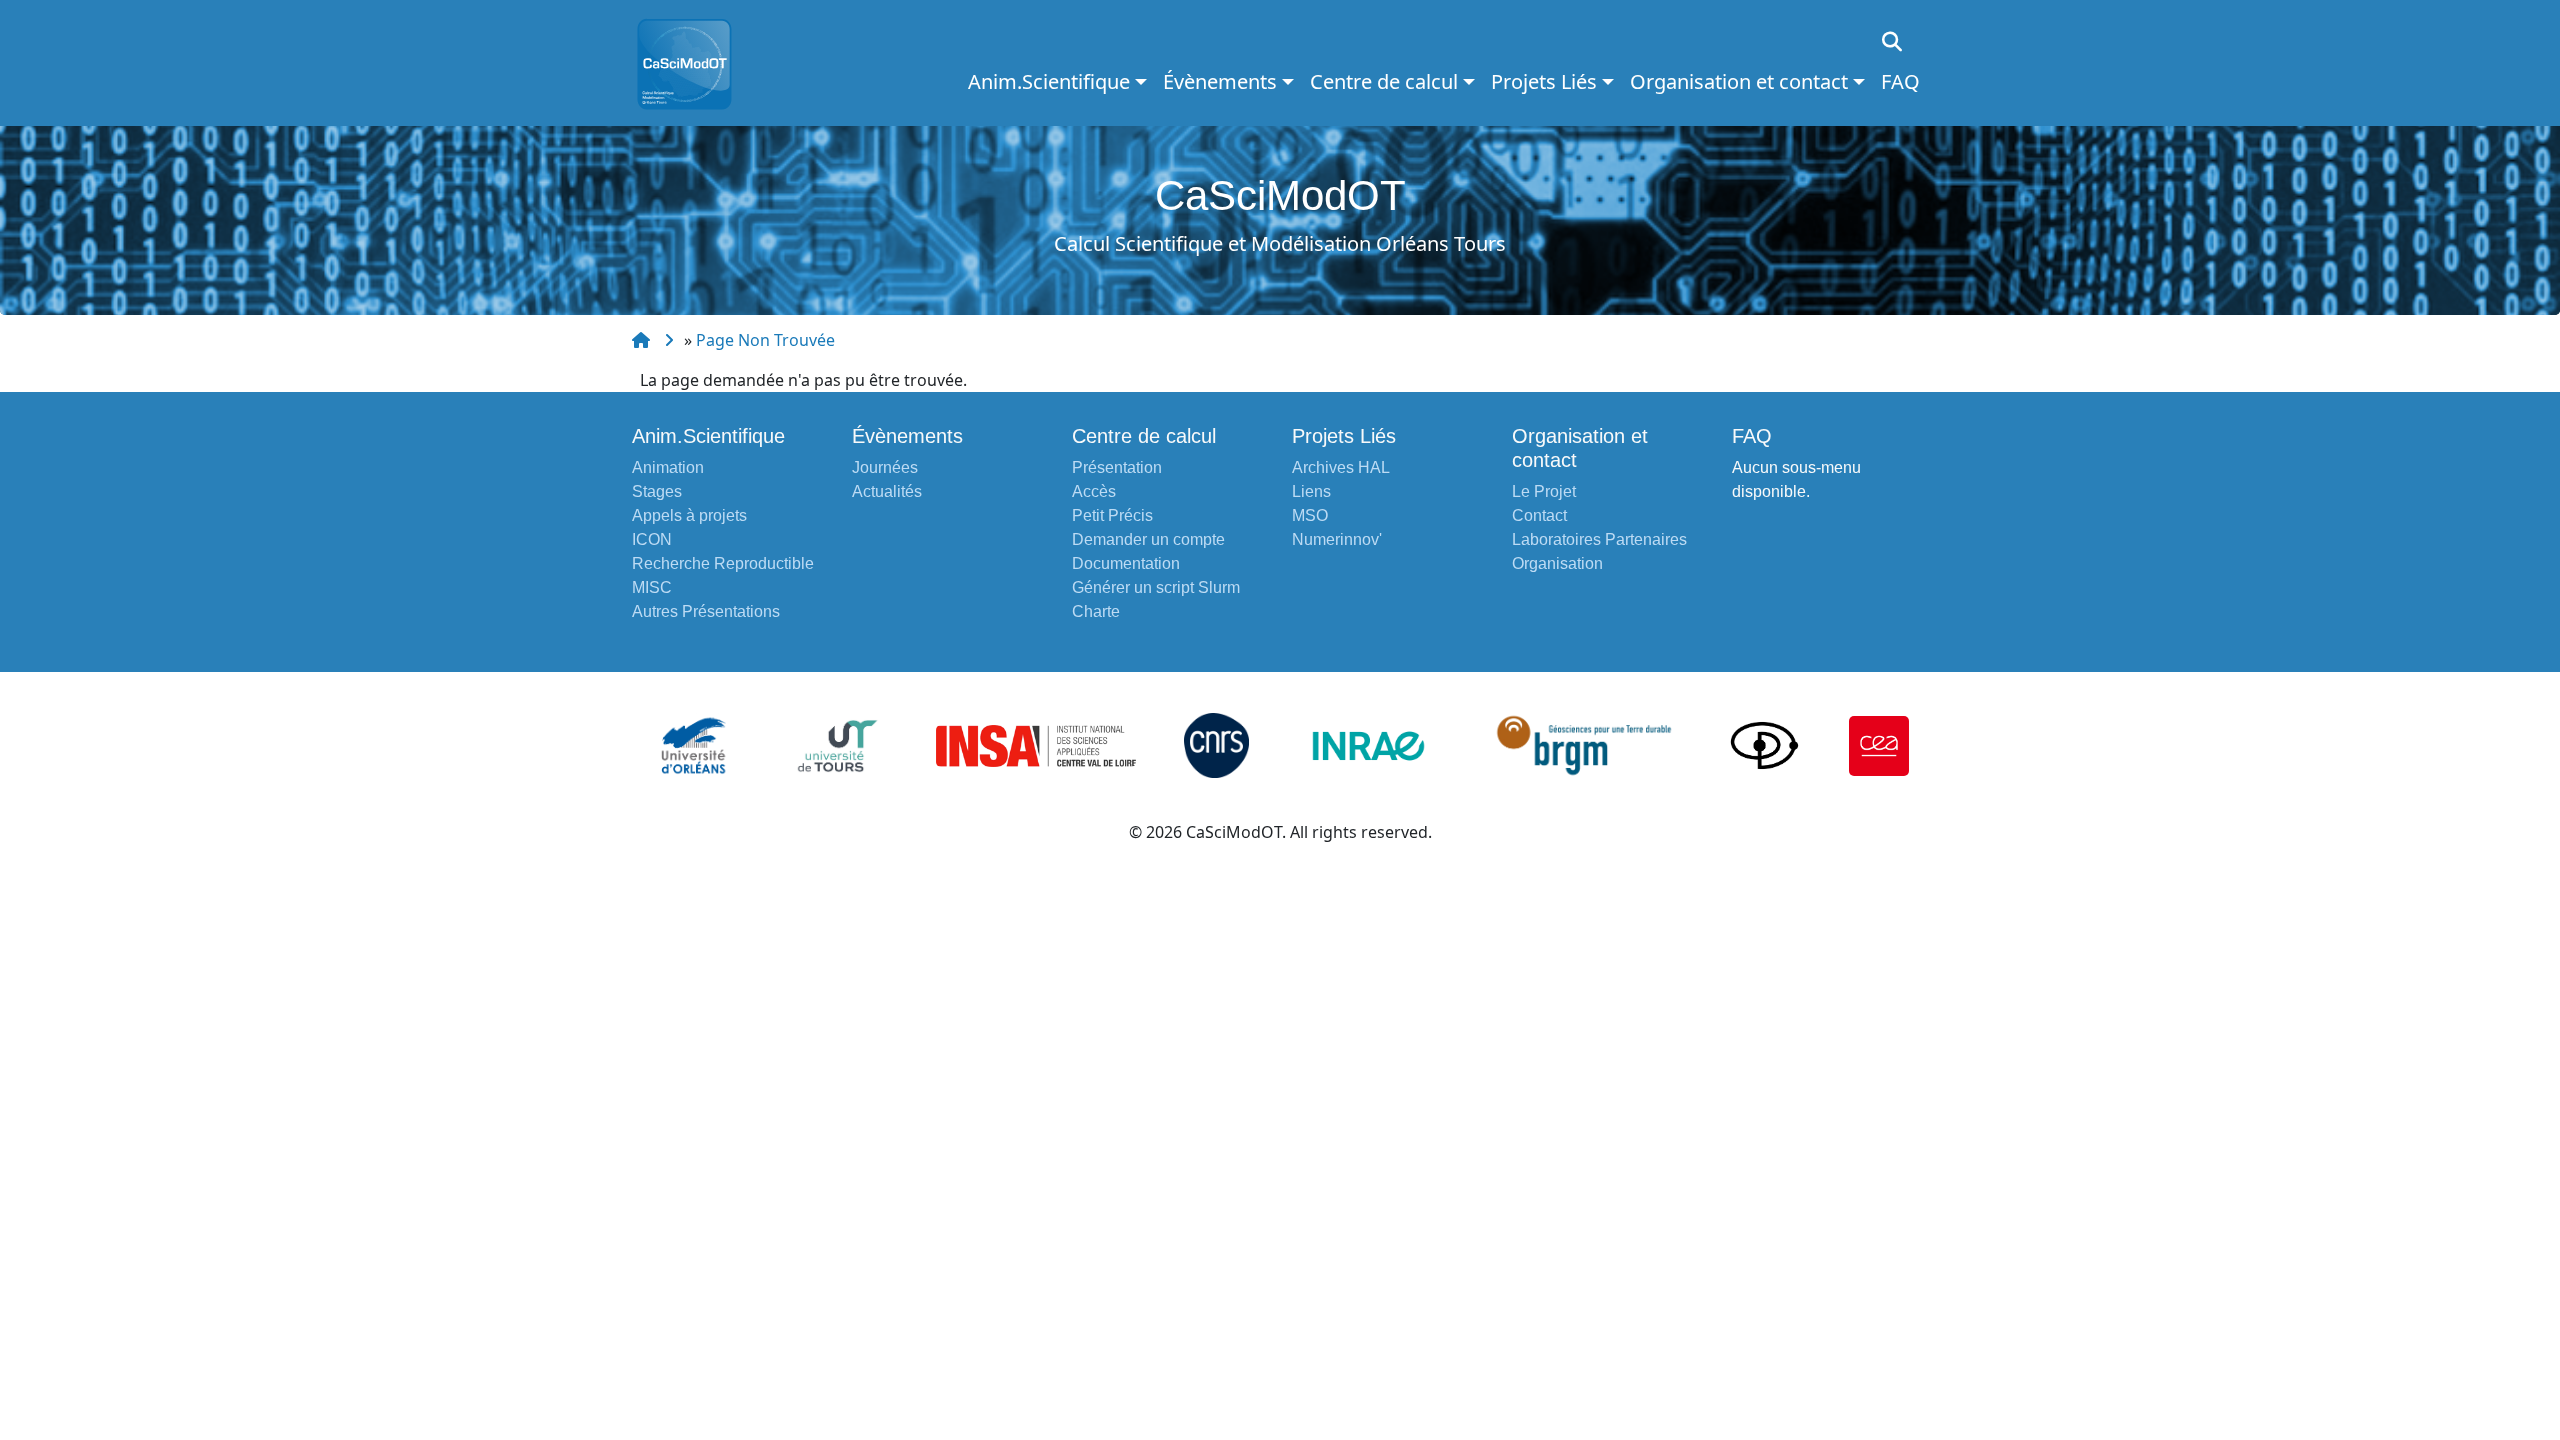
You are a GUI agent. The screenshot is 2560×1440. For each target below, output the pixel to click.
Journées (885, 467)
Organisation (1557, 563)
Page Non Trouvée (765, 340)
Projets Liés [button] (1544, 81)
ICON (652, 539)
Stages (657, 491)
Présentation (1117, 467)
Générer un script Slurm (1156, 587)
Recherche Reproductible (723, 563)
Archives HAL (1341, 467)
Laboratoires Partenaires (1599, 539)
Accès (1094, 491)
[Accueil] (692, 63)
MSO (1310, 515)
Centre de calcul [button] (1384, 81)
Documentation (1126, 563)
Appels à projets (689, 515)
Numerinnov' (1337, 539)
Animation (668, 467)
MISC (652, 587)
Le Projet (1544, 491)
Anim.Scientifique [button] (1049, 81)
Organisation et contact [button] (1739, 81)
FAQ (1900, 81)
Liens (1311, 491)
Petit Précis (1112, 515)
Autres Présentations (706, 611)
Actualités (887, 491)
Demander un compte (1148, 539)
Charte (1096, 611)
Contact (1539, 515)
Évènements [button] (1220, 81)
